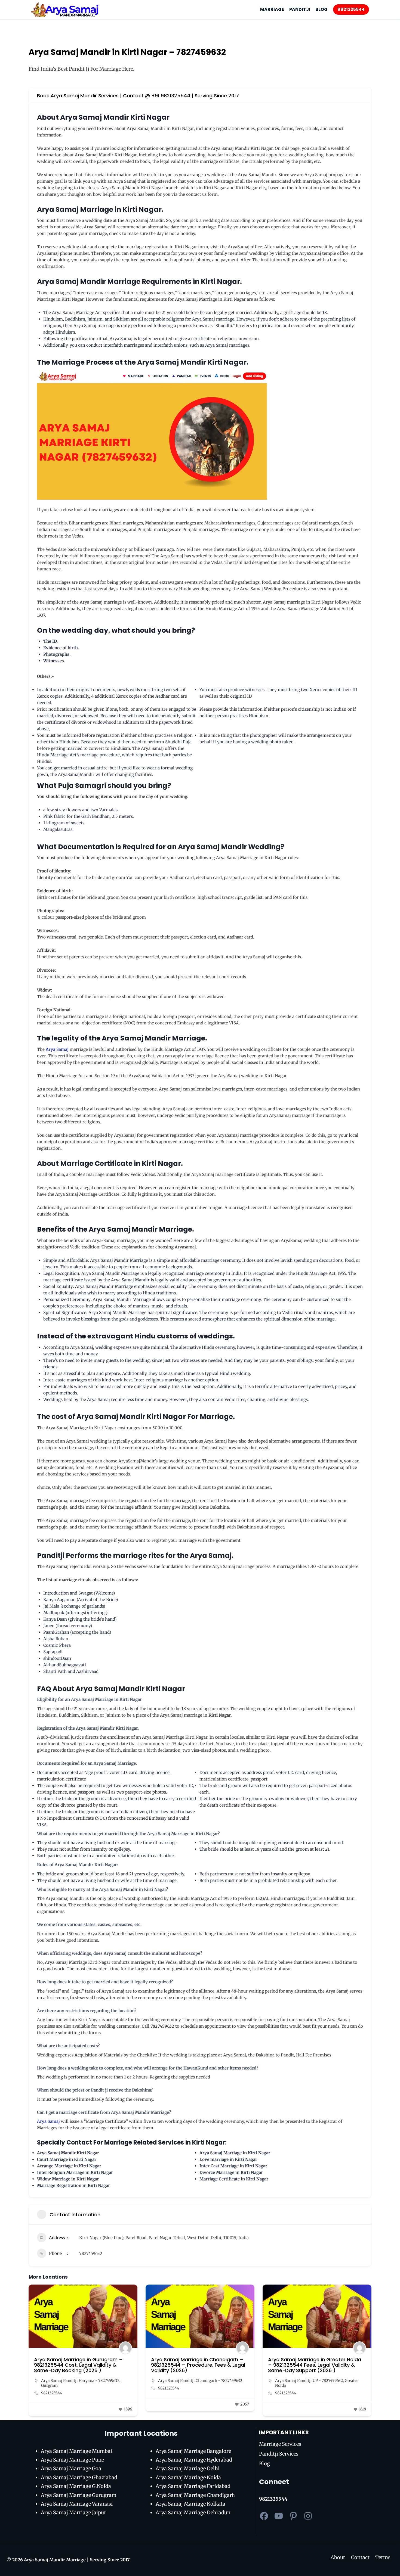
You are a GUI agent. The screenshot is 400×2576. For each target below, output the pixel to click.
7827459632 (91, 2253)
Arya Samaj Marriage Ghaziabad (79, 2477)
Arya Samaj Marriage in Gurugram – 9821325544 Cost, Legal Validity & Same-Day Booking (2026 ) (78, 2365)
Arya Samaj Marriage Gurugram (79, 2495)
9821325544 (351, 9)
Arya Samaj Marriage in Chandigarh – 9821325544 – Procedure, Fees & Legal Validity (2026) (198, 2365)
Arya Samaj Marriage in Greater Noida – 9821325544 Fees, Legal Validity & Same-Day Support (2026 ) (315, 2365)
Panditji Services (279, 2454)
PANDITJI (300, 9)
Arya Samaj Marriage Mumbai (76, 2451)
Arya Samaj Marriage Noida (188, 2477)
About (338, 2557)
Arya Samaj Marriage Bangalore (193, 2451)
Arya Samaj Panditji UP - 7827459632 (309, 2381)
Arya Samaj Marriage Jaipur (73, 2513)
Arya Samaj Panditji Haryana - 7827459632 (80, 2381)
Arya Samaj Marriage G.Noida (76, 2486)
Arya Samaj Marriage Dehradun (193, 2513)
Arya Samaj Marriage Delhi (188, 2468)
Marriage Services (280, 2444)
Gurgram (49, 2385)
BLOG (321, 9)
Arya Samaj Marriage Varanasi (77, 2504)
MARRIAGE (272, 9)
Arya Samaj (57, 1049)
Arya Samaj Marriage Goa (71, 2468)
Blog (264, 2464)
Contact (360, 2557)
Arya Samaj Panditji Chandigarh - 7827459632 (200, 2381)
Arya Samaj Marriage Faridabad (193, 2486)
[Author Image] (125, 2348)
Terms (383, 2557)
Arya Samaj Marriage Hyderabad (194, 2460)
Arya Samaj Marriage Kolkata (190, 2504)
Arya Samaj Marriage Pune (72, 2460)
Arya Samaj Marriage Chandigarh (195, 2495)
